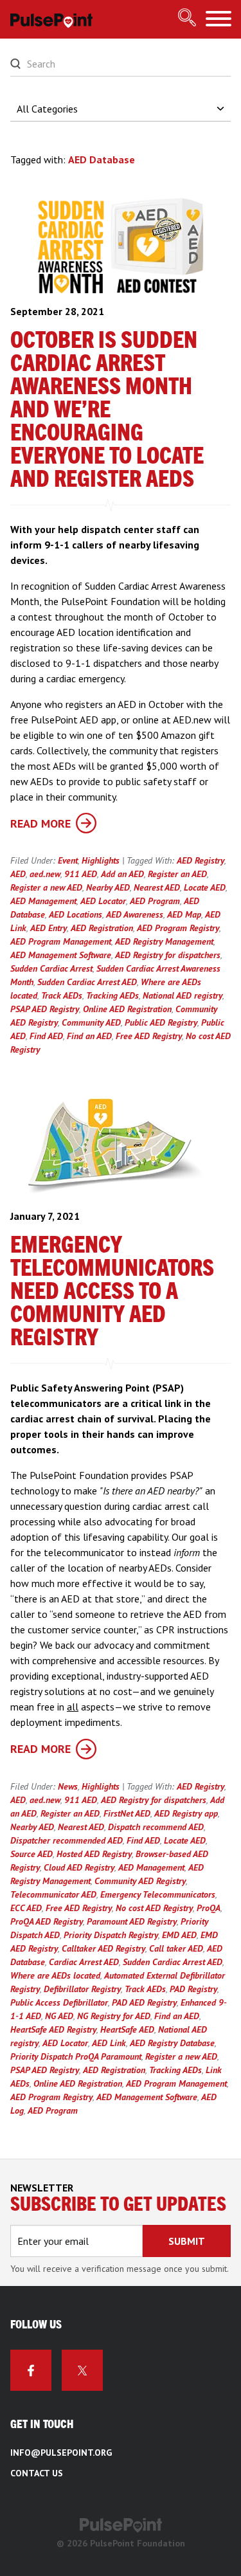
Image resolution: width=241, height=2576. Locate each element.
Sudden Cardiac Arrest (51, 968)
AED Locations (76, 914)
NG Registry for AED (114, 2016)
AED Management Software (61, 955)
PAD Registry (193, 1989)
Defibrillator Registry (82, 1989)
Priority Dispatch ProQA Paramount (76, 2056)
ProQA (209, 1908)
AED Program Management (61, 941)
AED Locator (103, 901)
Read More (40, 823)
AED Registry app (186, 1813)
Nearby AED (108, 887)
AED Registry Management (164, 941)
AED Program (155, 901)
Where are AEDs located (55, 1975)
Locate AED (205, 887)
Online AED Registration (127, 1009)
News (68, 1786)
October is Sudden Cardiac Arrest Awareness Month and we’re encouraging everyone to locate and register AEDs (107, 410)
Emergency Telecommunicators (158, 1894)
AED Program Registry (178, 928)
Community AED (91, 1022)
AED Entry (49, 928)
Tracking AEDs (112, 995)
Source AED (31, 1854)
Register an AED (177, 874)
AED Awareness (135, 914)
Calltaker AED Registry (103, 1948)
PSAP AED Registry (45, 1009)
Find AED (46, 1036)
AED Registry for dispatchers (168, 955)
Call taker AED (176, 1948)
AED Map (184, 914)
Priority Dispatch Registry (111, 1935)
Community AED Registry (140, 1881)
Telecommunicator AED (53, 1894)
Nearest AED (157, 887)
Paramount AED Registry (132, 1921)
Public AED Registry (161, 1022)
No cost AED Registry (154, 1908)
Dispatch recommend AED (156, 1827)
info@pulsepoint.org (61, 2453)
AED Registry (201, 860)
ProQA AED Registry (47, 1921)
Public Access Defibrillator (59, 2002)
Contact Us (37, 2473)
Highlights (101, 860)
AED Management (43, 901)
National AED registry (183, 995)
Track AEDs (62, 995)
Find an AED (89, 1036)
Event (68, 860)
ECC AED (26, 1908)
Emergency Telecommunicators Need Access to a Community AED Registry (112, 1292)
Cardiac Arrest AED (84, 1962)
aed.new (45, 874)
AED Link (109, 2043)
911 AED (81, 874)
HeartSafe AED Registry (53, 2029)
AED (18, 874)
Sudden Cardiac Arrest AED (87, 982)
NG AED (59, 2016)
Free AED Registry (149, 1036)
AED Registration (102, 928)
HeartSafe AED (127, 2029)
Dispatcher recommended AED (67, 1840)
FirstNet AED (127, 1813)
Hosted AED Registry (94, 1854)
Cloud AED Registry (79, 1867)
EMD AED (179, 1935)
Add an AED (122, 874)
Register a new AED (46, 887)
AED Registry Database (172, 2043)
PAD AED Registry (144, 2002)
